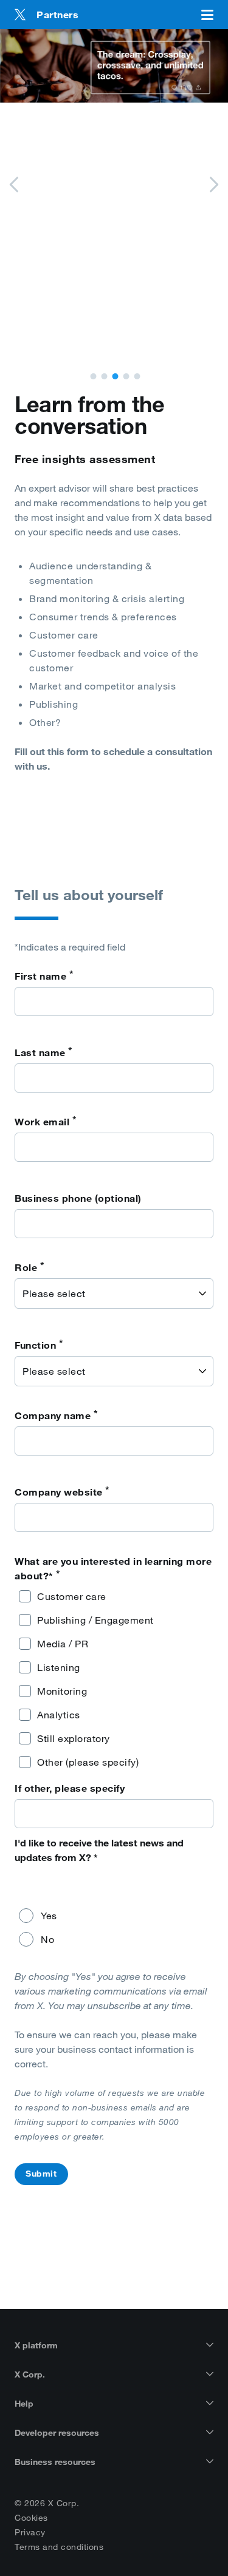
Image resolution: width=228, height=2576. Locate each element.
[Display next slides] (213, 186)
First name (44, 975)
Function (39, 1344)
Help (24, 2404)
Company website (62, 1491)
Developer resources (57, 2433)
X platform (36, 2345)
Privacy (30, 2532)
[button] (94, 376)
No (47, 1939)
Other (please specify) (88, 1762)
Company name (56, 1415)
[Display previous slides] (15, 186)
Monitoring (62, 1691)
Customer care (72, 1596)
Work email (46, 1121)
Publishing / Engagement (95, 1620)
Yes (49, 1916)
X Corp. (30, 2374)
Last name (44, 1052)
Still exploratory (74, 1738)
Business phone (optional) (78, 1198)
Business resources (55, 2462)
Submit (41, 2174)
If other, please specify (70, 1788)
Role (29, 1267)
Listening (59, 1667)
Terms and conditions (59, 2547)
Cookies (31, 2518)
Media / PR (63, 1644)
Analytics (59, 1715)
